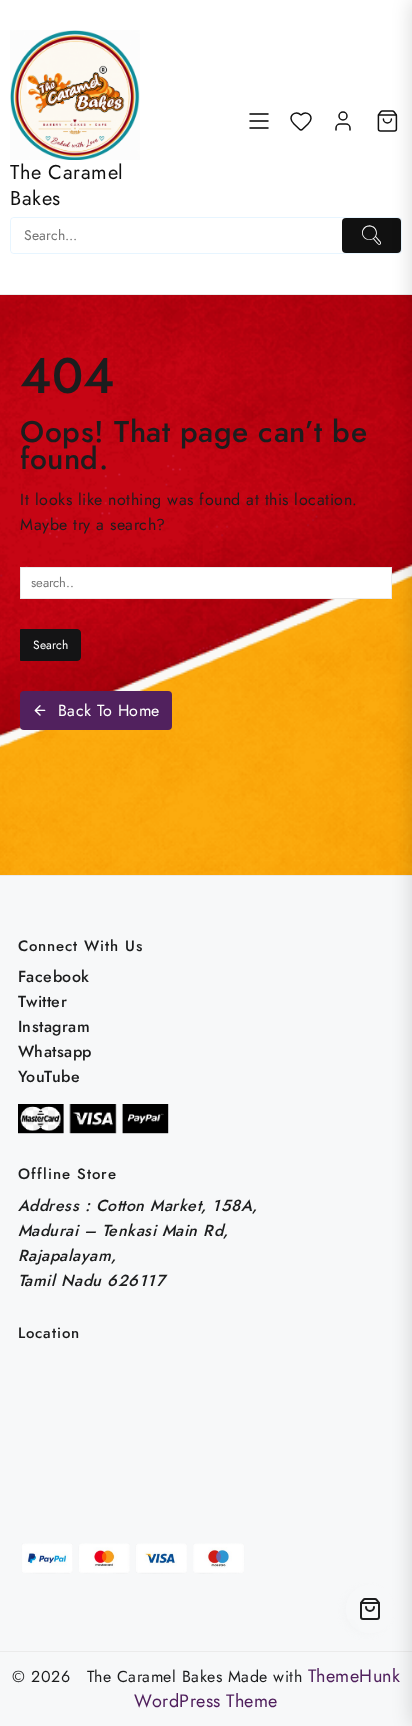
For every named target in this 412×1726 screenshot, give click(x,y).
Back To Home (109, 710)
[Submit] (371, 235)
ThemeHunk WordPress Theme (267, 1688)
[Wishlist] (301, 121)
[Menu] (259, 121)
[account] (343, 121)
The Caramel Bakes (67, 185)
